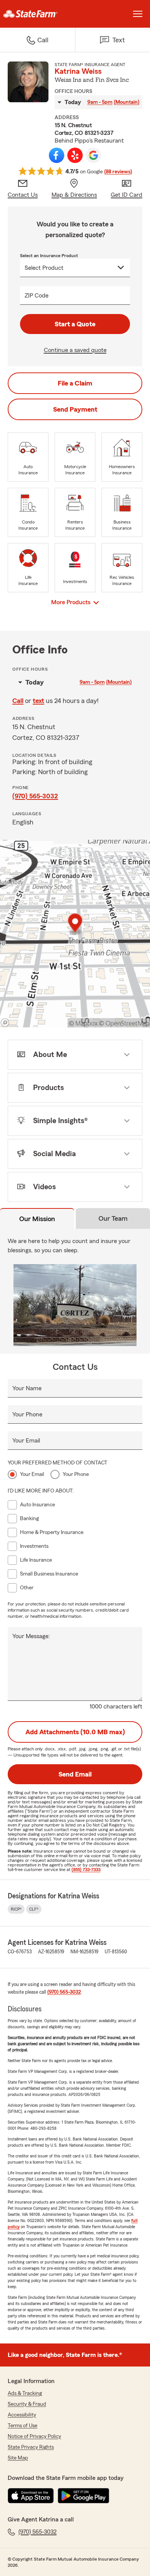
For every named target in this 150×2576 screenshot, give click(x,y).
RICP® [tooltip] (16, 1909)
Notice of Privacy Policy (34, 2436)
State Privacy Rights (31, 2447)
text (38, 701)
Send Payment (75, 409)
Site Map (18, 2458)
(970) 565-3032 (35, 796)
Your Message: (31, 1636)
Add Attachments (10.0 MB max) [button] (75, 1732)
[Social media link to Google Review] (93, 155)
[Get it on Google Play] (83, 2496)
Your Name (27, 1388)
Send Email (75, 1774)
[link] (37, 14)
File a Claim (75, 383)
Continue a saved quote (75, 350)
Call (18, 701)
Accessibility (22, 2415)
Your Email (26, 1441)
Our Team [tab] (113, 1218)
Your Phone (27, 1414)
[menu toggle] (138, 14)
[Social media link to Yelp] (75, 155)
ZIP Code (37, 296)
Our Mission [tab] (37, 1219)
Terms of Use (22, 2426)
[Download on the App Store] (31, 2496)
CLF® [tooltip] (34, 1909)
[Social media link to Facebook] (57, 155)
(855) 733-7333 (86, 1870)
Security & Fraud (27, 2404)
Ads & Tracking (25, 2393)
